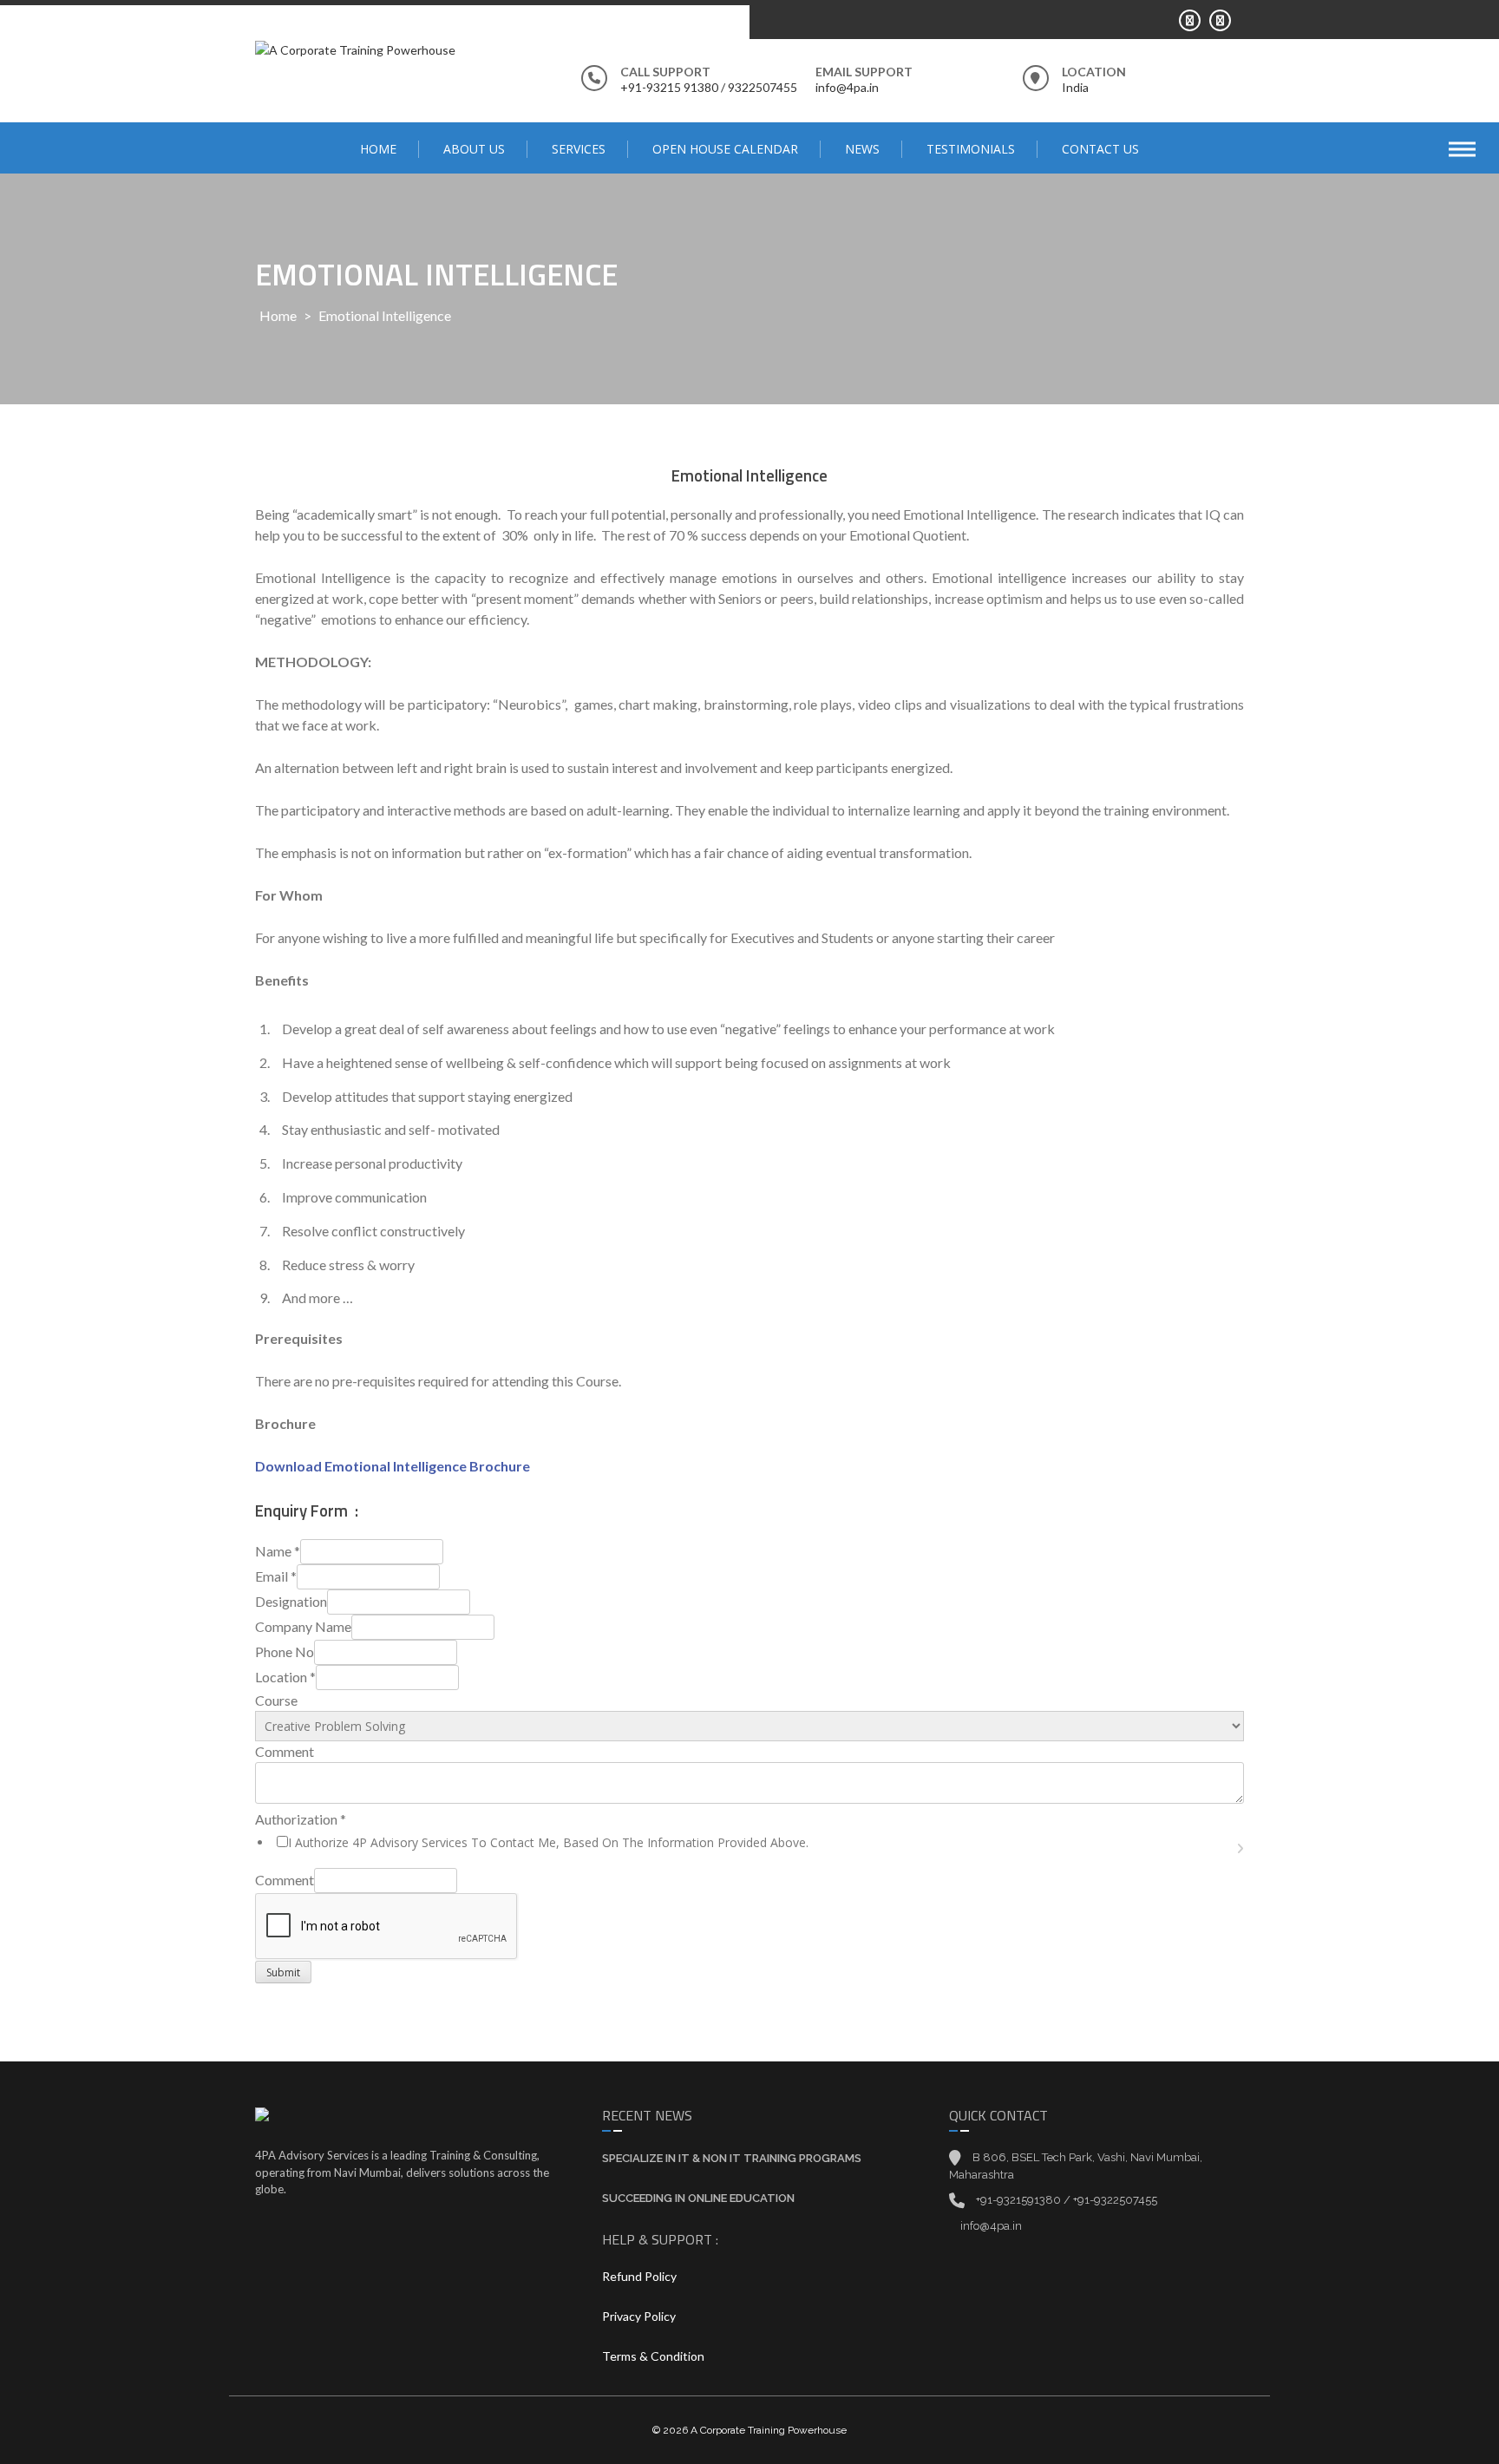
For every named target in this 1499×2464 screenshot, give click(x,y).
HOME (378, 149)
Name (278, 1551)
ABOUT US (474, 149)
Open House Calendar (725, 149)
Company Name (303, 1626)
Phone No (285, 1651)
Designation (291, 1601)
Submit (283, 1973)
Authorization (301, 1819)
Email (276, 1576)
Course (276, 1700)
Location (285, 1677)
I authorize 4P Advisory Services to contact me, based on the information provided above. (548, 1842)
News (862, 149)
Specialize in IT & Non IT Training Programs (732, 2158)
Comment (285, 1751)
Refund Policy (639, 2276)
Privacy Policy (639, 2316)
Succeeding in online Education (698, 2198)
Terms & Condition (653, 2356)
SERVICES (579, 149)
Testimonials (971, 149)
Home (278, 315)
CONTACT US (1100, 149)
